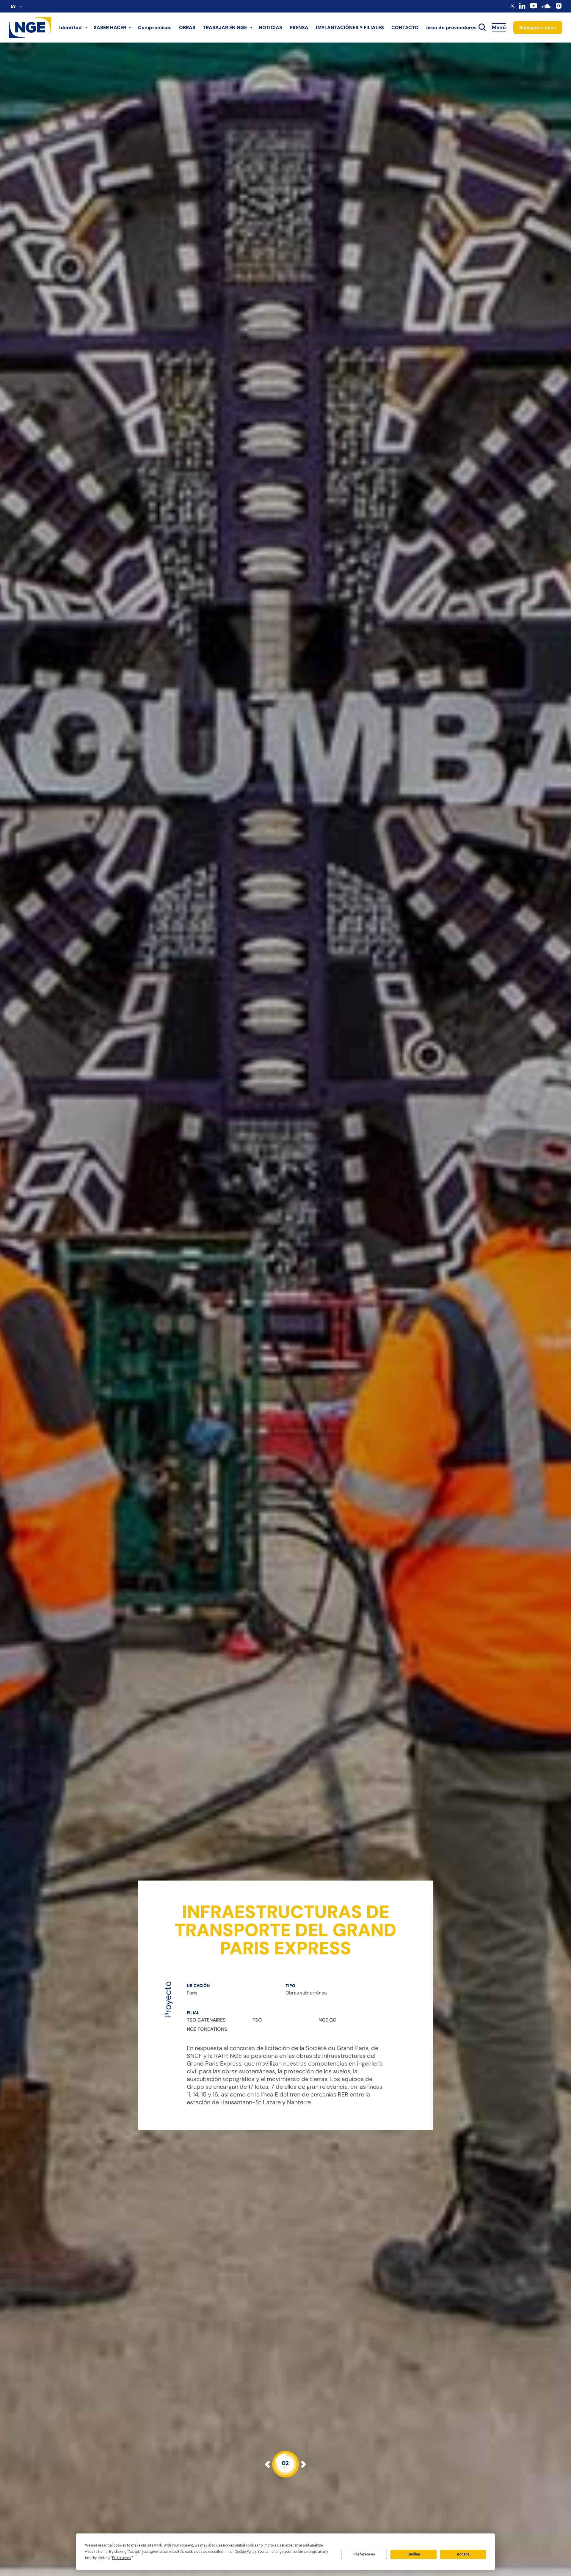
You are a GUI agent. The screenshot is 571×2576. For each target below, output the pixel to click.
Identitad (70, 28)
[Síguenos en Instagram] (559, 8)
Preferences (364, 2554)
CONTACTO (405, 28)
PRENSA (299, 28)
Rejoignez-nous (538, 28)
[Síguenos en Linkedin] (522, 7)
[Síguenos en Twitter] (513, 7)
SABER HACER (110, 28)
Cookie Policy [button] (245, 2552)
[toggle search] (482, 28)
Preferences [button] (121, 2558)
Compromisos (155, 28)
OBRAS (187, 28)
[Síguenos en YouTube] (534, 8)
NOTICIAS (270, 28)
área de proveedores (451, 28)
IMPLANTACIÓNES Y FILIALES (350, 28)
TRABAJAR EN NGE (225, 28)
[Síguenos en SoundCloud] (546, 9)
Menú (499, 27)
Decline (414, 2554)
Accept (463, 2554)
